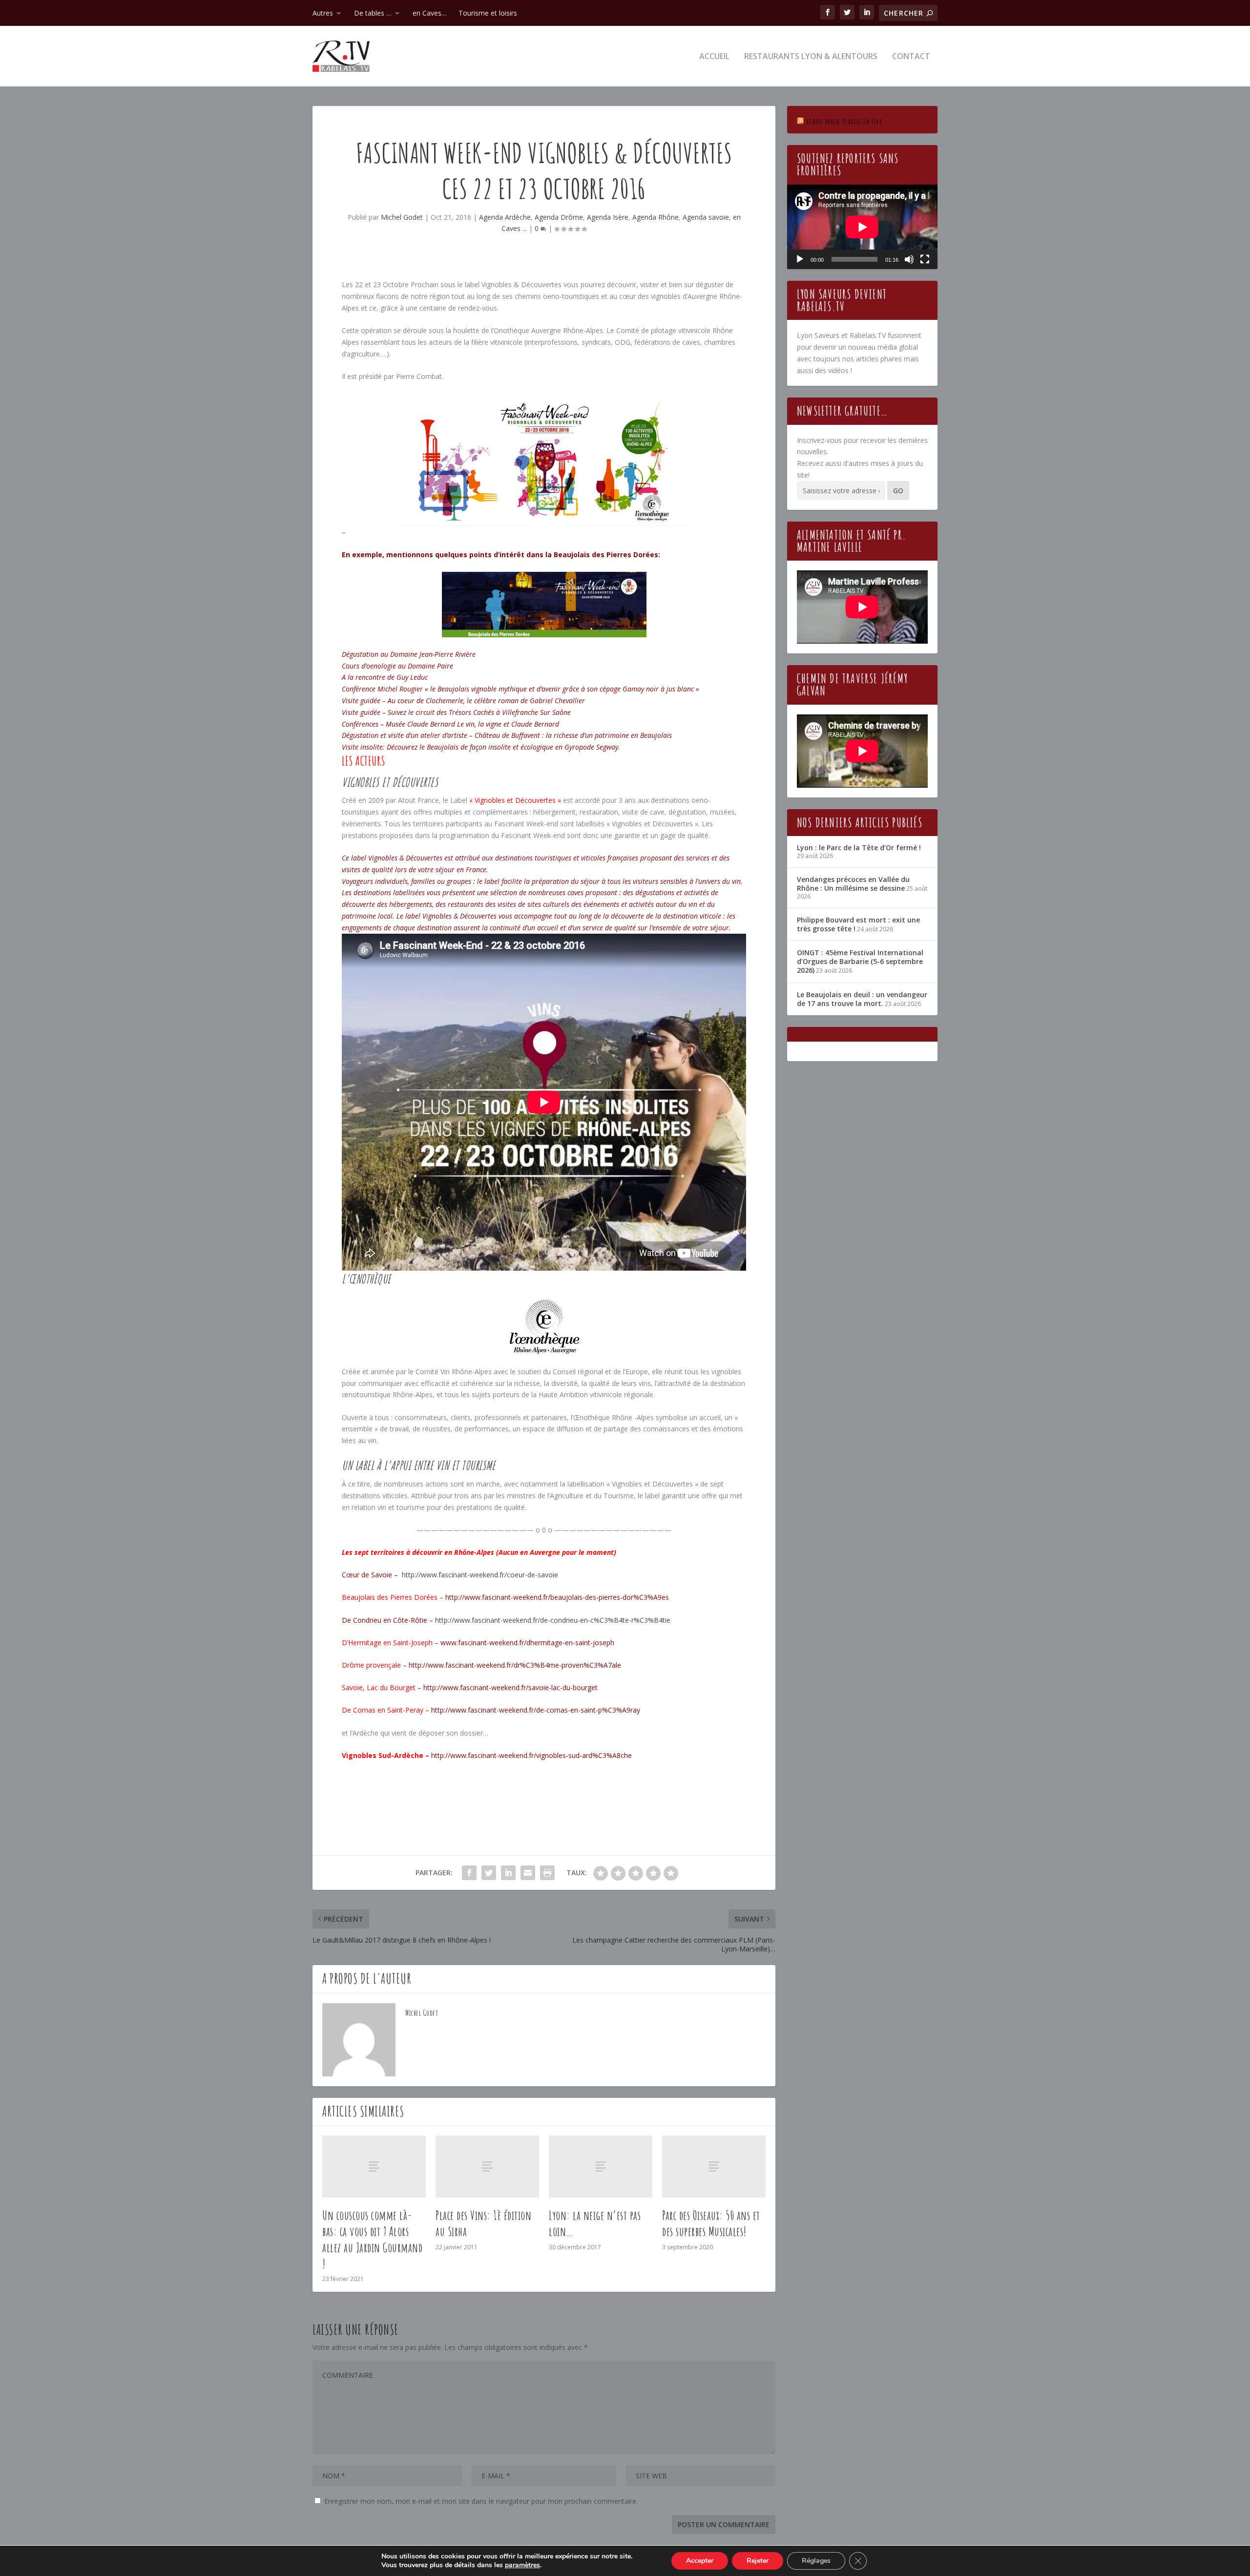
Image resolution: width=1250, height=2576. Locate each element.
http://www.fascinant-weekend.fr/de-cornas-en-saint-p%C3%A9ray (536, 1710)
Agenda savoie (706, 217)
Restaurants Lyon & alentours (811, 57)
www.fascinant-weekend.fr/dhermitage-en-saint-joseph (527, 1643)
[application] (862, 227)
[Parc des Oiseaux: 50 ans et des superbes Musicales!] (714, 2167)
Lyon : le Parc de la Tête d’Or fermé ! (859, 848)
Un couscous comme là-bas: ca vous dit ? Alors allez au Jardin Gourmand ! (372, 2239)
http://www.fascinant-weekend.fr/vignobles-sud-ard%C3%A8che (531, 1755)
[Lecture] (800, 259)
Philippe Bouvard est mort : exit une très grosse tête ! (858, 924)
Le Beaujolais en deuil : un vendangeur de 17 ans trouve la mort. (862, 999)
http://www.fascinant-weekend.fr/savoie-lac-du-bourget (510, 1687)
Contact (911, 57)
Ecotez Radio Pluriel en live (844, 121)
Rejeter (758, 2561)
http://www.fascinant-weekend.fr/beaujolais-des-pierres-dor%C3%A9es (557, 1597)
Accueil (714, 57)
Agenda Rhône (656, 217)
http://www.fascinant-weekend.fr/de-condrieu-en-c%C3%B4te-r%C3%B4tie (553, 1620)
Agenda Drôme (559, 217)
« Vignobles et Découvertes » (515, 800)
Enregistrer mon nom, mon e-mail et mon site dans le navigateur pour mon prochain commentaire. (481, 2501)
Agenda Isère (608, 217)
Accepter (700, 2561)
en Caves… (430, 13)
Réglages (816, 2561)
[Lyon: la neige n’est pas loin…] (601, 2167)
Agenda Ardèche (505, 217)
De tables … (373, 13)
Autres (323, 13)
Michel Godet (402, 217)
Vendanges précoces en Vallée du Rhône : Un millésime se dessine (853, 884)
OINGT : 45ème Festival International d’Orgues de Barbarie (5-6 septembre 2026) (860, 961)
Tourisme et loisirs (488, 13)
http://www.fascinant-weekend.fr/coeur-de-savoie (480, 1575)
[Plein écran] (925, 259)
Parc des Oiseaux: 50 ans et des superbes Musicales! (711, 2223)
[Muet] (909, 259)
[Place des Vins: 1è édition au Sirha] (487, 2167)
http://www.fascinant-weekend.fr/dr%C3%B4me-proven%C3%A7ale (515, 1665)
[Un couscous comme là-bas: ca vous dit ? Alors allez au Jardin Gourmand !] (374, 2167)
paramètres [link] (522, 2565)
